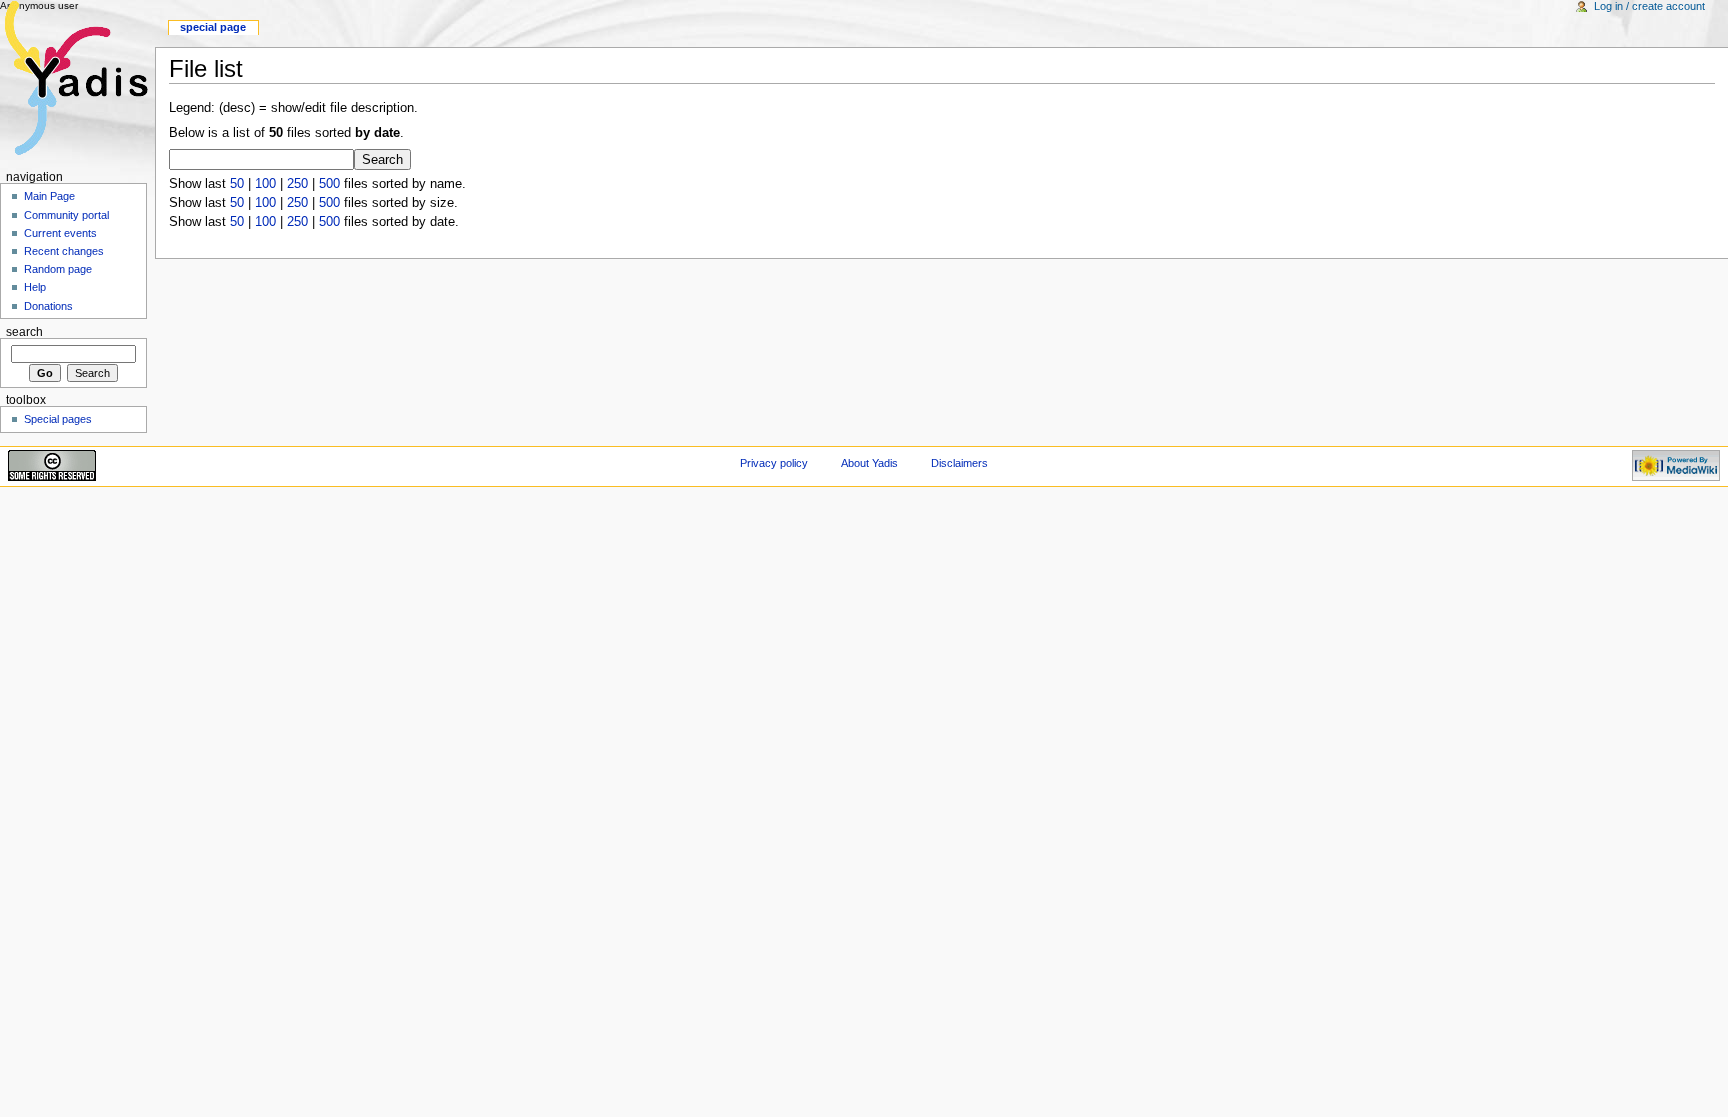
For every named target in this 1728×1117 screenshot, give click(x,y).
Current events (60, 233)
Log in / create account (1649, 6)
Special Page (213, 27)
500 (329, 184)
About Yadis (869, 463)
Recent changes (64, 251)
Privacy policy (774, 463)
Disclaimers (959, 463)
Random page (58, 269)
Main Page (49, 196)
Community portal (66, 215)
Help (35, 287)
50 (237, 184)
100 (265, 184)
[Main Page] (77, 77)
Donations (48, 306)
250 (297, 184)
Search (24, 332)
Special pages (58, 419)
